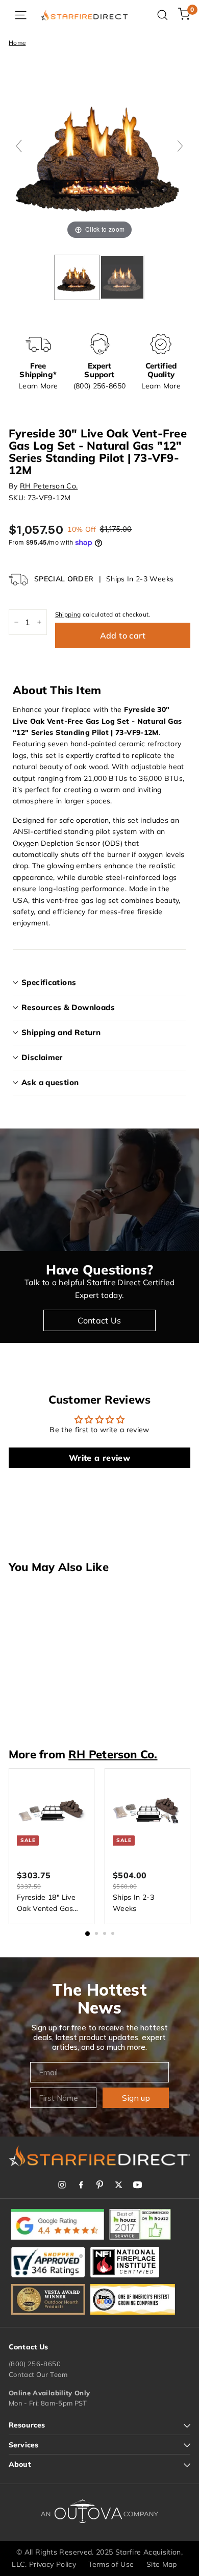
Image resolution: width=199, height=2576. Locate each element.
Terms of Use (111, 2564)
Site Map (162, 2564)
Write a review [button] (99, 1458)
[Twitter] (119, 2185)
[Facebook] (81, 2185)
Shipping (68, 614)
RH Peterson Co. (49, 486)
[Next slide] (180, 146)
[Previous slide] (19, 146)
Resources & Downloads (68, 1007)
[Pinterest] (100, 2185)
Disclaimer (42, 1057)
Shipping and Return (61, 1032)
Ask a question (50, 1082)
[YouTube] (138, 2185)
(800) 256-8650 (35, 2364)
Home (17, 43)
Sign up (136, 2098)
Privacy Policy (53, 2564)
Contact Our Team (38, 2374)
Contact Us (99, 1320)
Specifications (49, 982)
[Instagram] (62, 2185)
